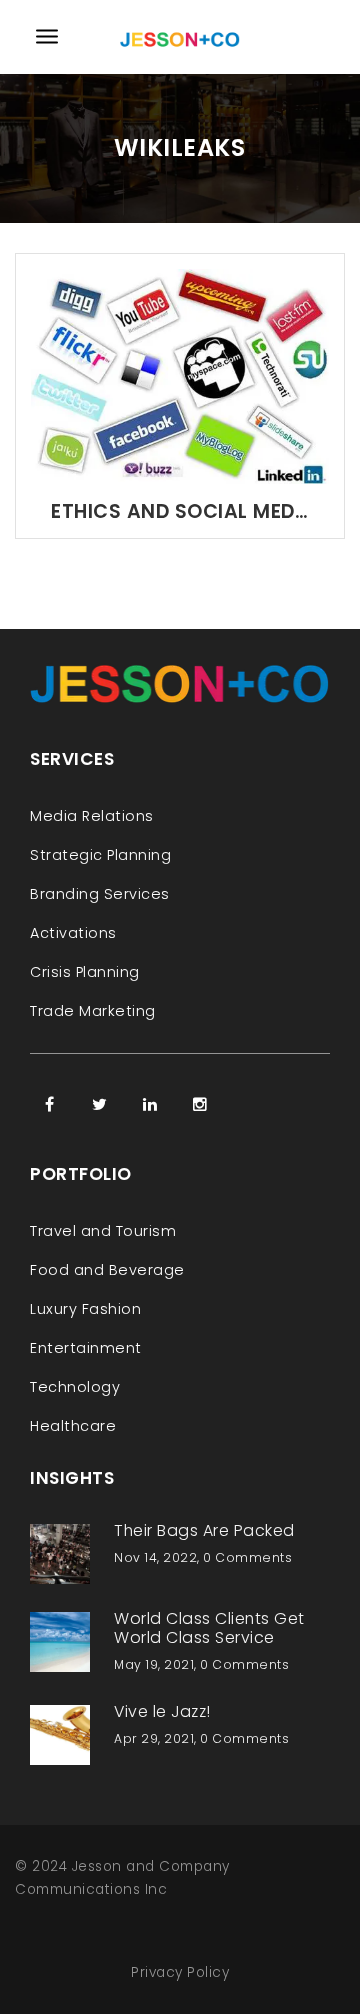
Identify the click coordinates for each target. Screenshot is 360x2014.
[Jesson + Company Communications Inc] (180, 36)
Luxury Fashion (85, 1309)
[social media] (180, 375)
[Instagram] (200, 1104)
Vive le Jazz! (162, 1711)
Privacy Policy (180, 1972)
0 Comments (247, 1557)
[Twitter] (100, 1104)
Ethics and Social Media (180, 511)
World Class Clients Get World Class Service (209, 1628)
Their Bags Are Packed (204, 1530)
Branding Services (100, 894)
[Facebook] (50, 1104)
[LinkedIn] (150, 1104)
